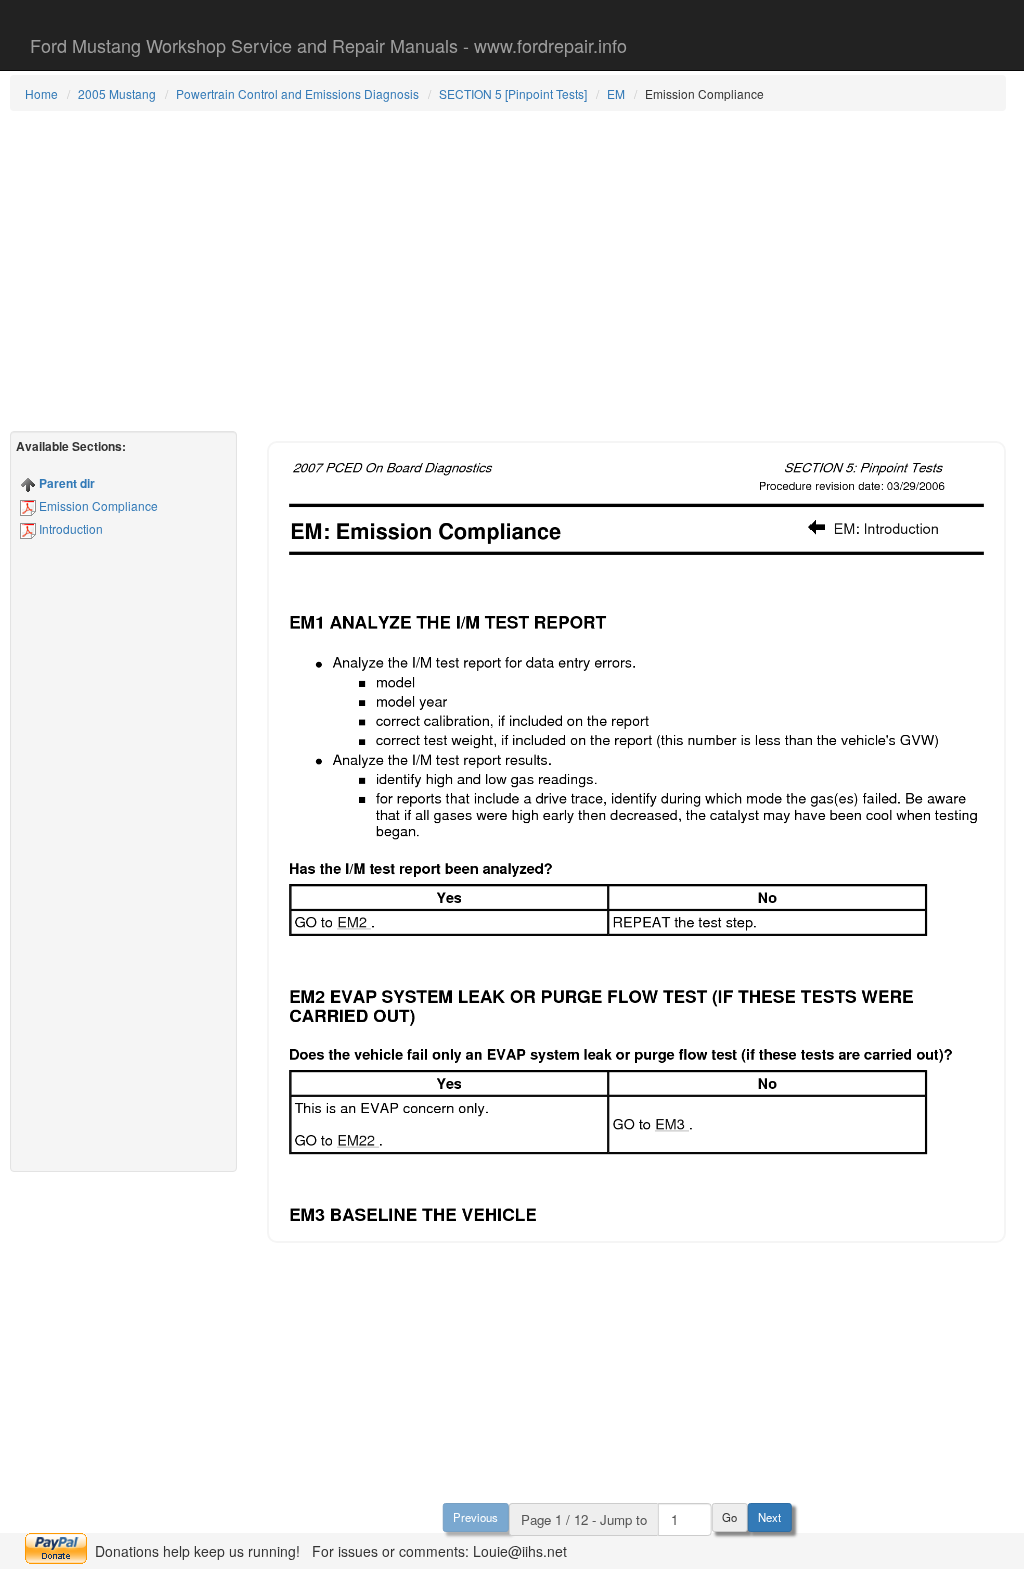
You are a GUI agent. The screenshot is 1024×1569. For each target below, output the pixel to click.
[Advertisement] (508, 271)
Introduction (69, 528)
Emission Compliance (97, 505)
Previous (475, 1517)
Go (729, 1517)
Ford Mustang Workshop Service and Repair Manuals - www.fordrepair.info (328, 45)
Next (769, 1517)
